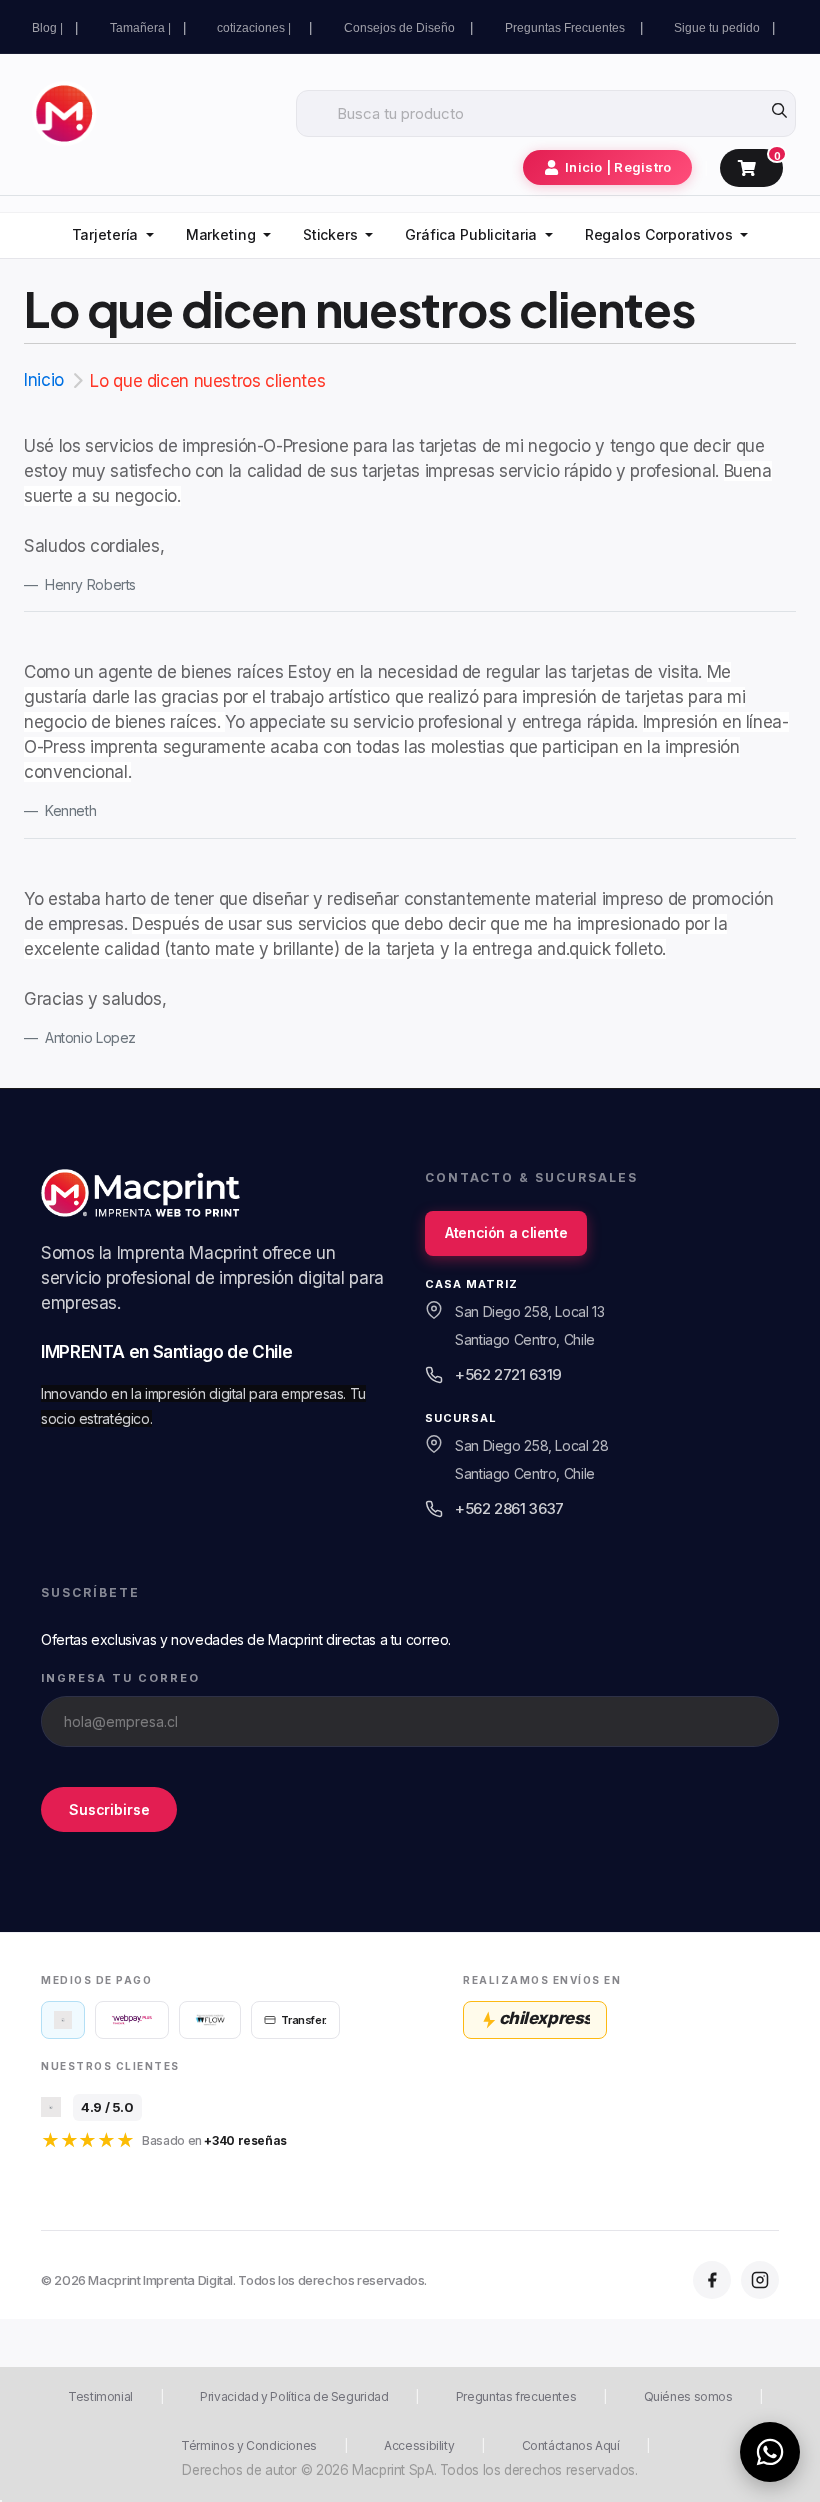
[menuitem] (113, 235)
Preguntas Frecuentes (566, 28)
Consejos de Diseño (401, 28)
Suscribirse (109, 1808)
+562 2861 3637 (509, 1508)
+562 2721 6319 (508, 1374)
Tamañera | (140, 28)
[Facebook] (712, 2280)
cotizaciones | (257, 28)
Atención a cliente (506, 1232)
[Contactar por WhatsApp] (770, 2452)
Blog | (47, 28)
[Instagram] (760, 2280)
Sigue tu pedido (717, 28)
